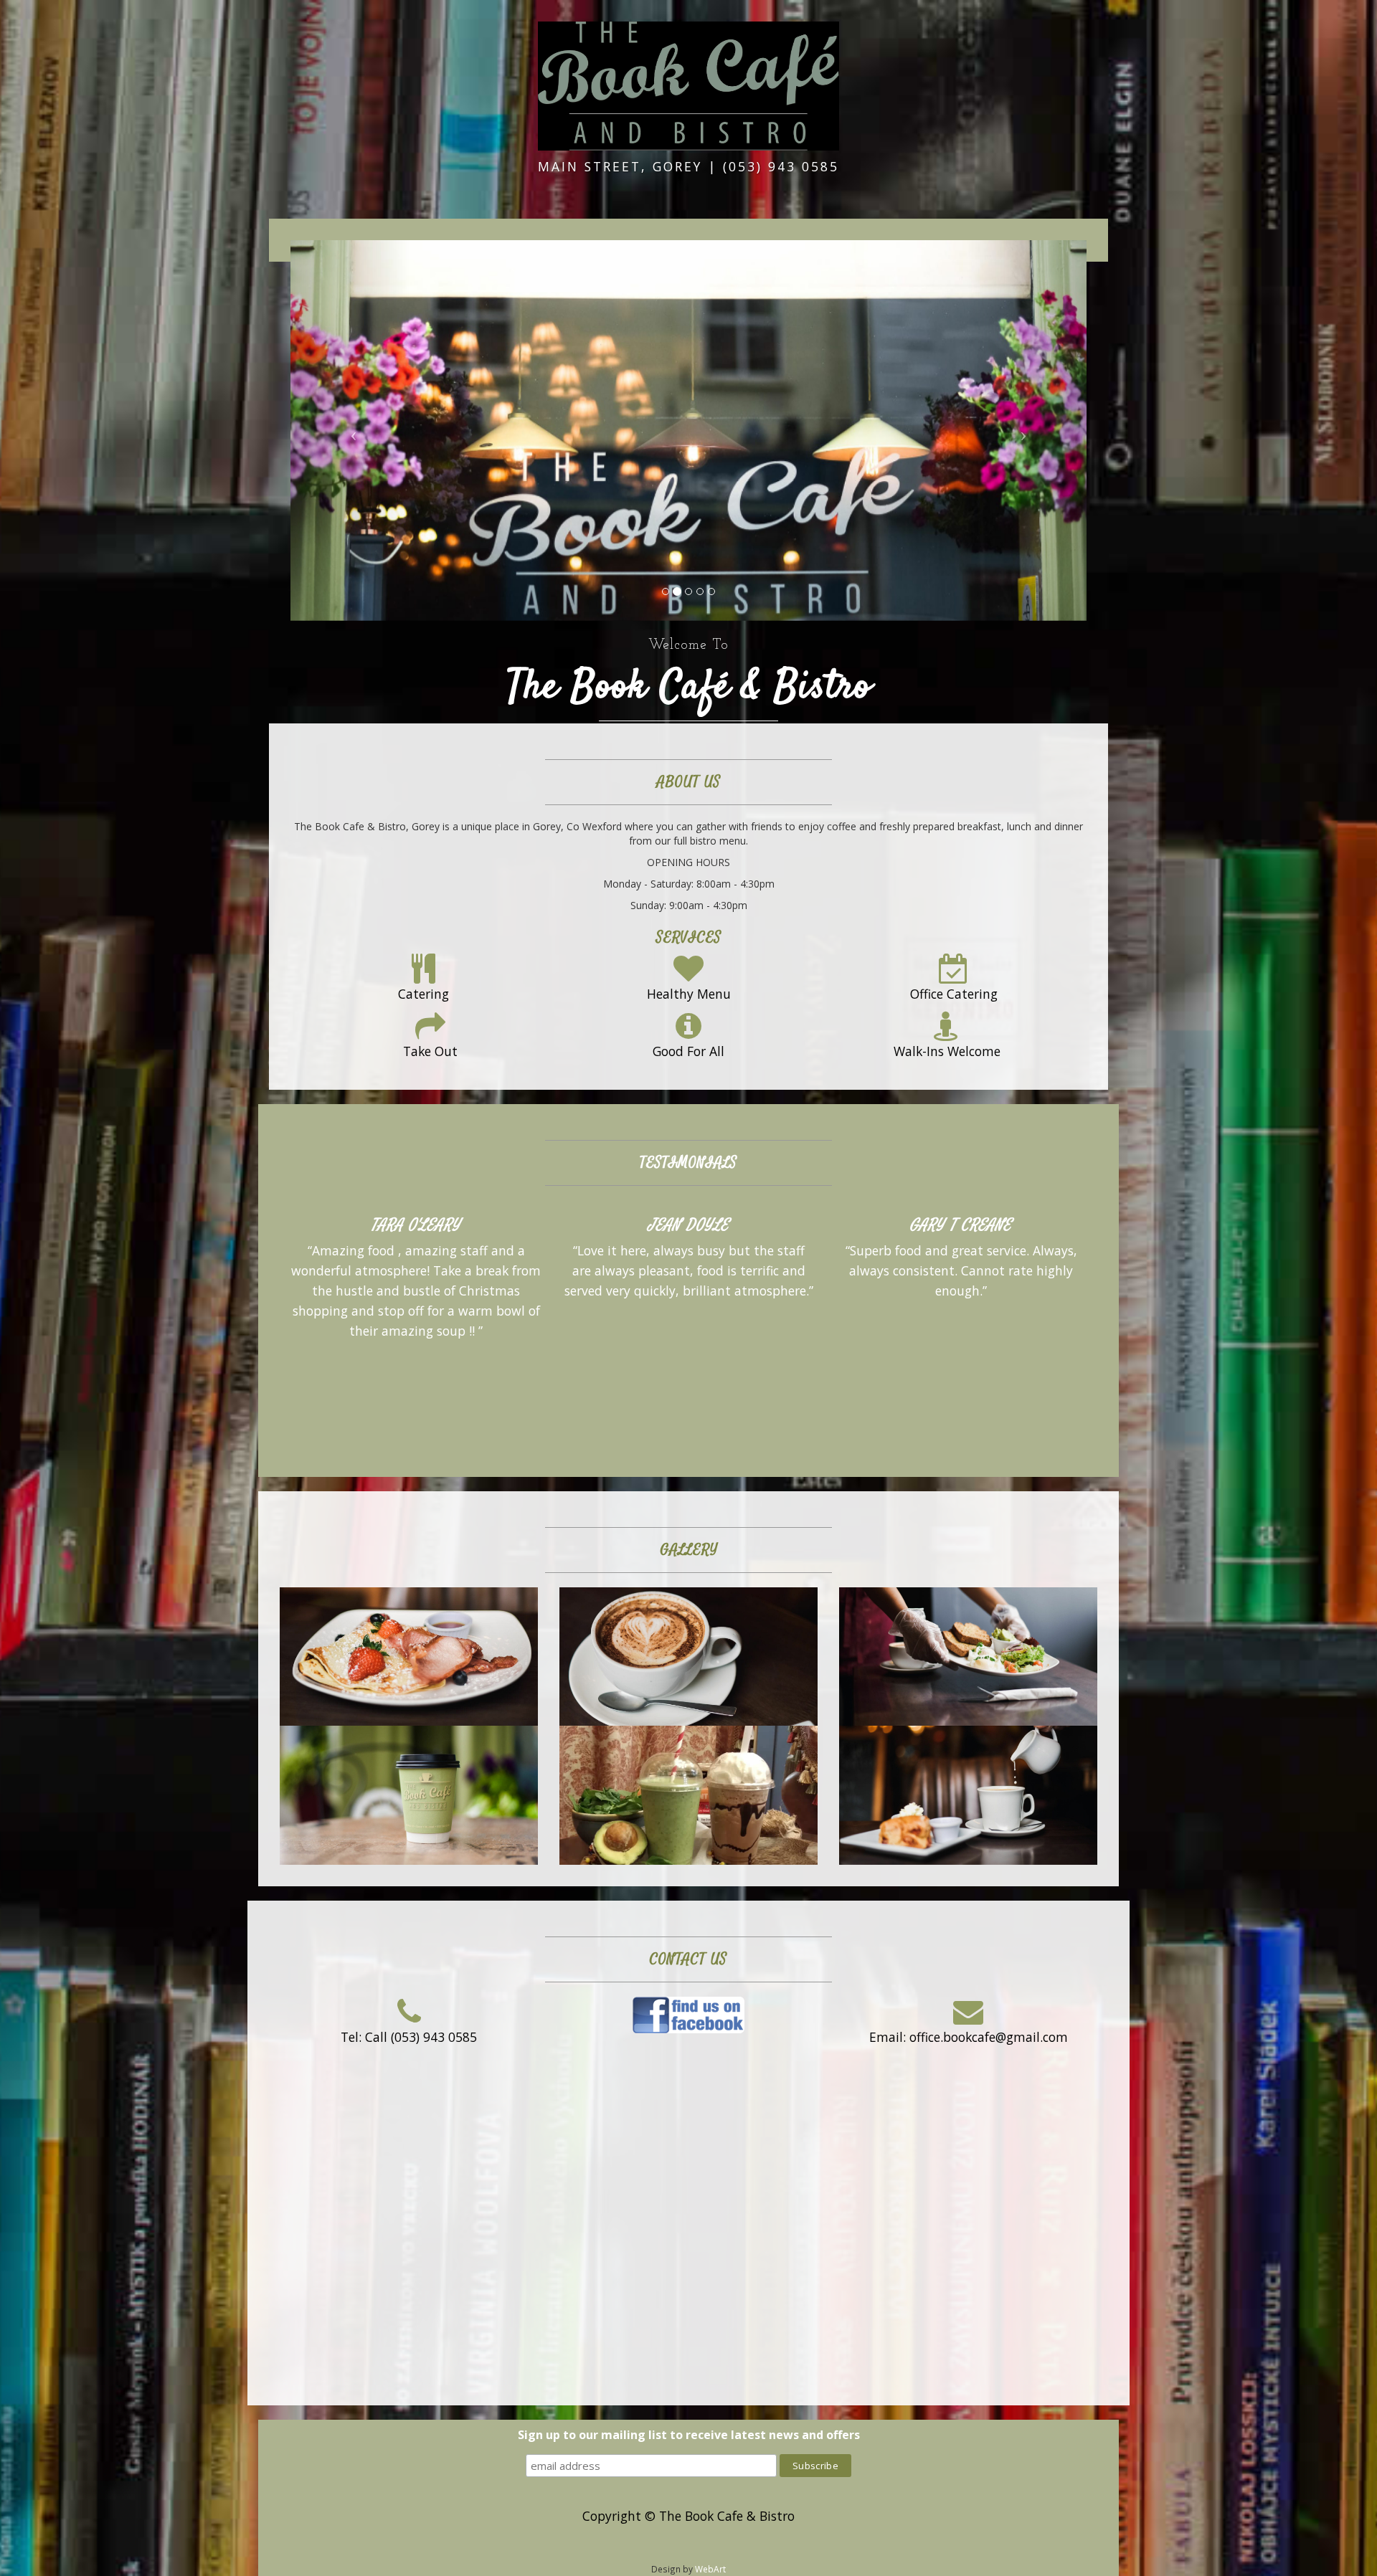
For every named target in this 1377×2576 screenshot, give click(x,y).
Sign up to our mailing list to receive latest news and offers (689, 2435)
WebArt (710, 2569)
